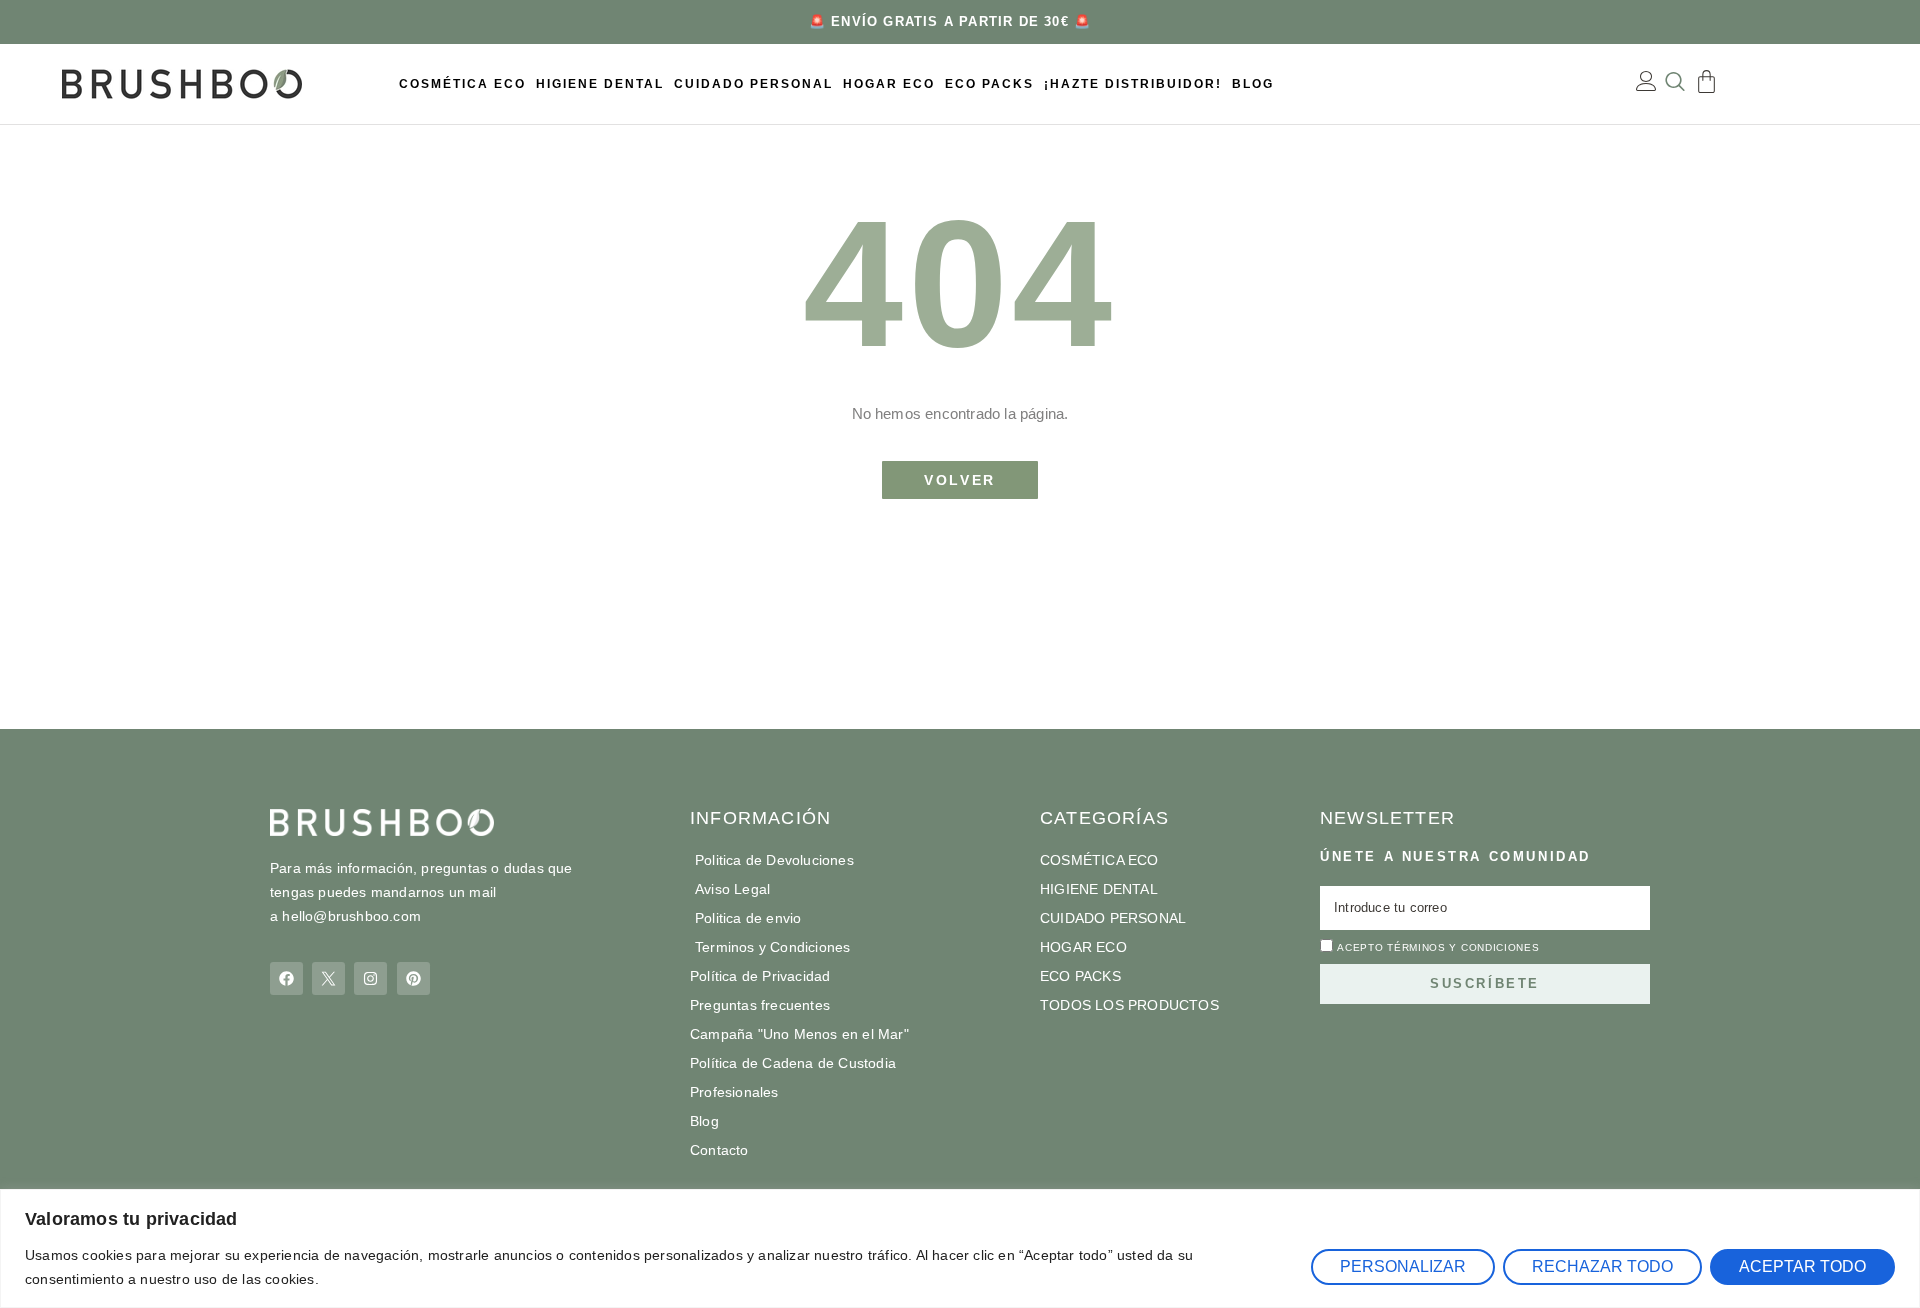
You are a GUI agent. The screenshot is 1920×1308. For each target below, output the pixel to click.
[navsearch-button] (1674, 84)
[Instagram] (370, 978)
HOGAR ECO (889, 84)
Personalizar (1403, 1266)
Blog (1253, 84)
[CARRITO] (1706, 81)
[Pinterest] (413, 978)
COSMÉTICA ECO (462, 84)
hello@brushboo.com (351, 916)
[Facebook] (286, 978)
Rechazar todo (1602, 1266)
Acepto (1438, 947)
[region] (960, 1248)
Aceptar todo (1802, 1266)
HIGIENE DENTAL (600, 84)
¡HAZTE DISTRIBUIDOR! (1133, 84)
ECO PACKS (989, 84)
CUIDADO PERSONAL (753, 84)
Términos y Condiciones (1463, 947)
